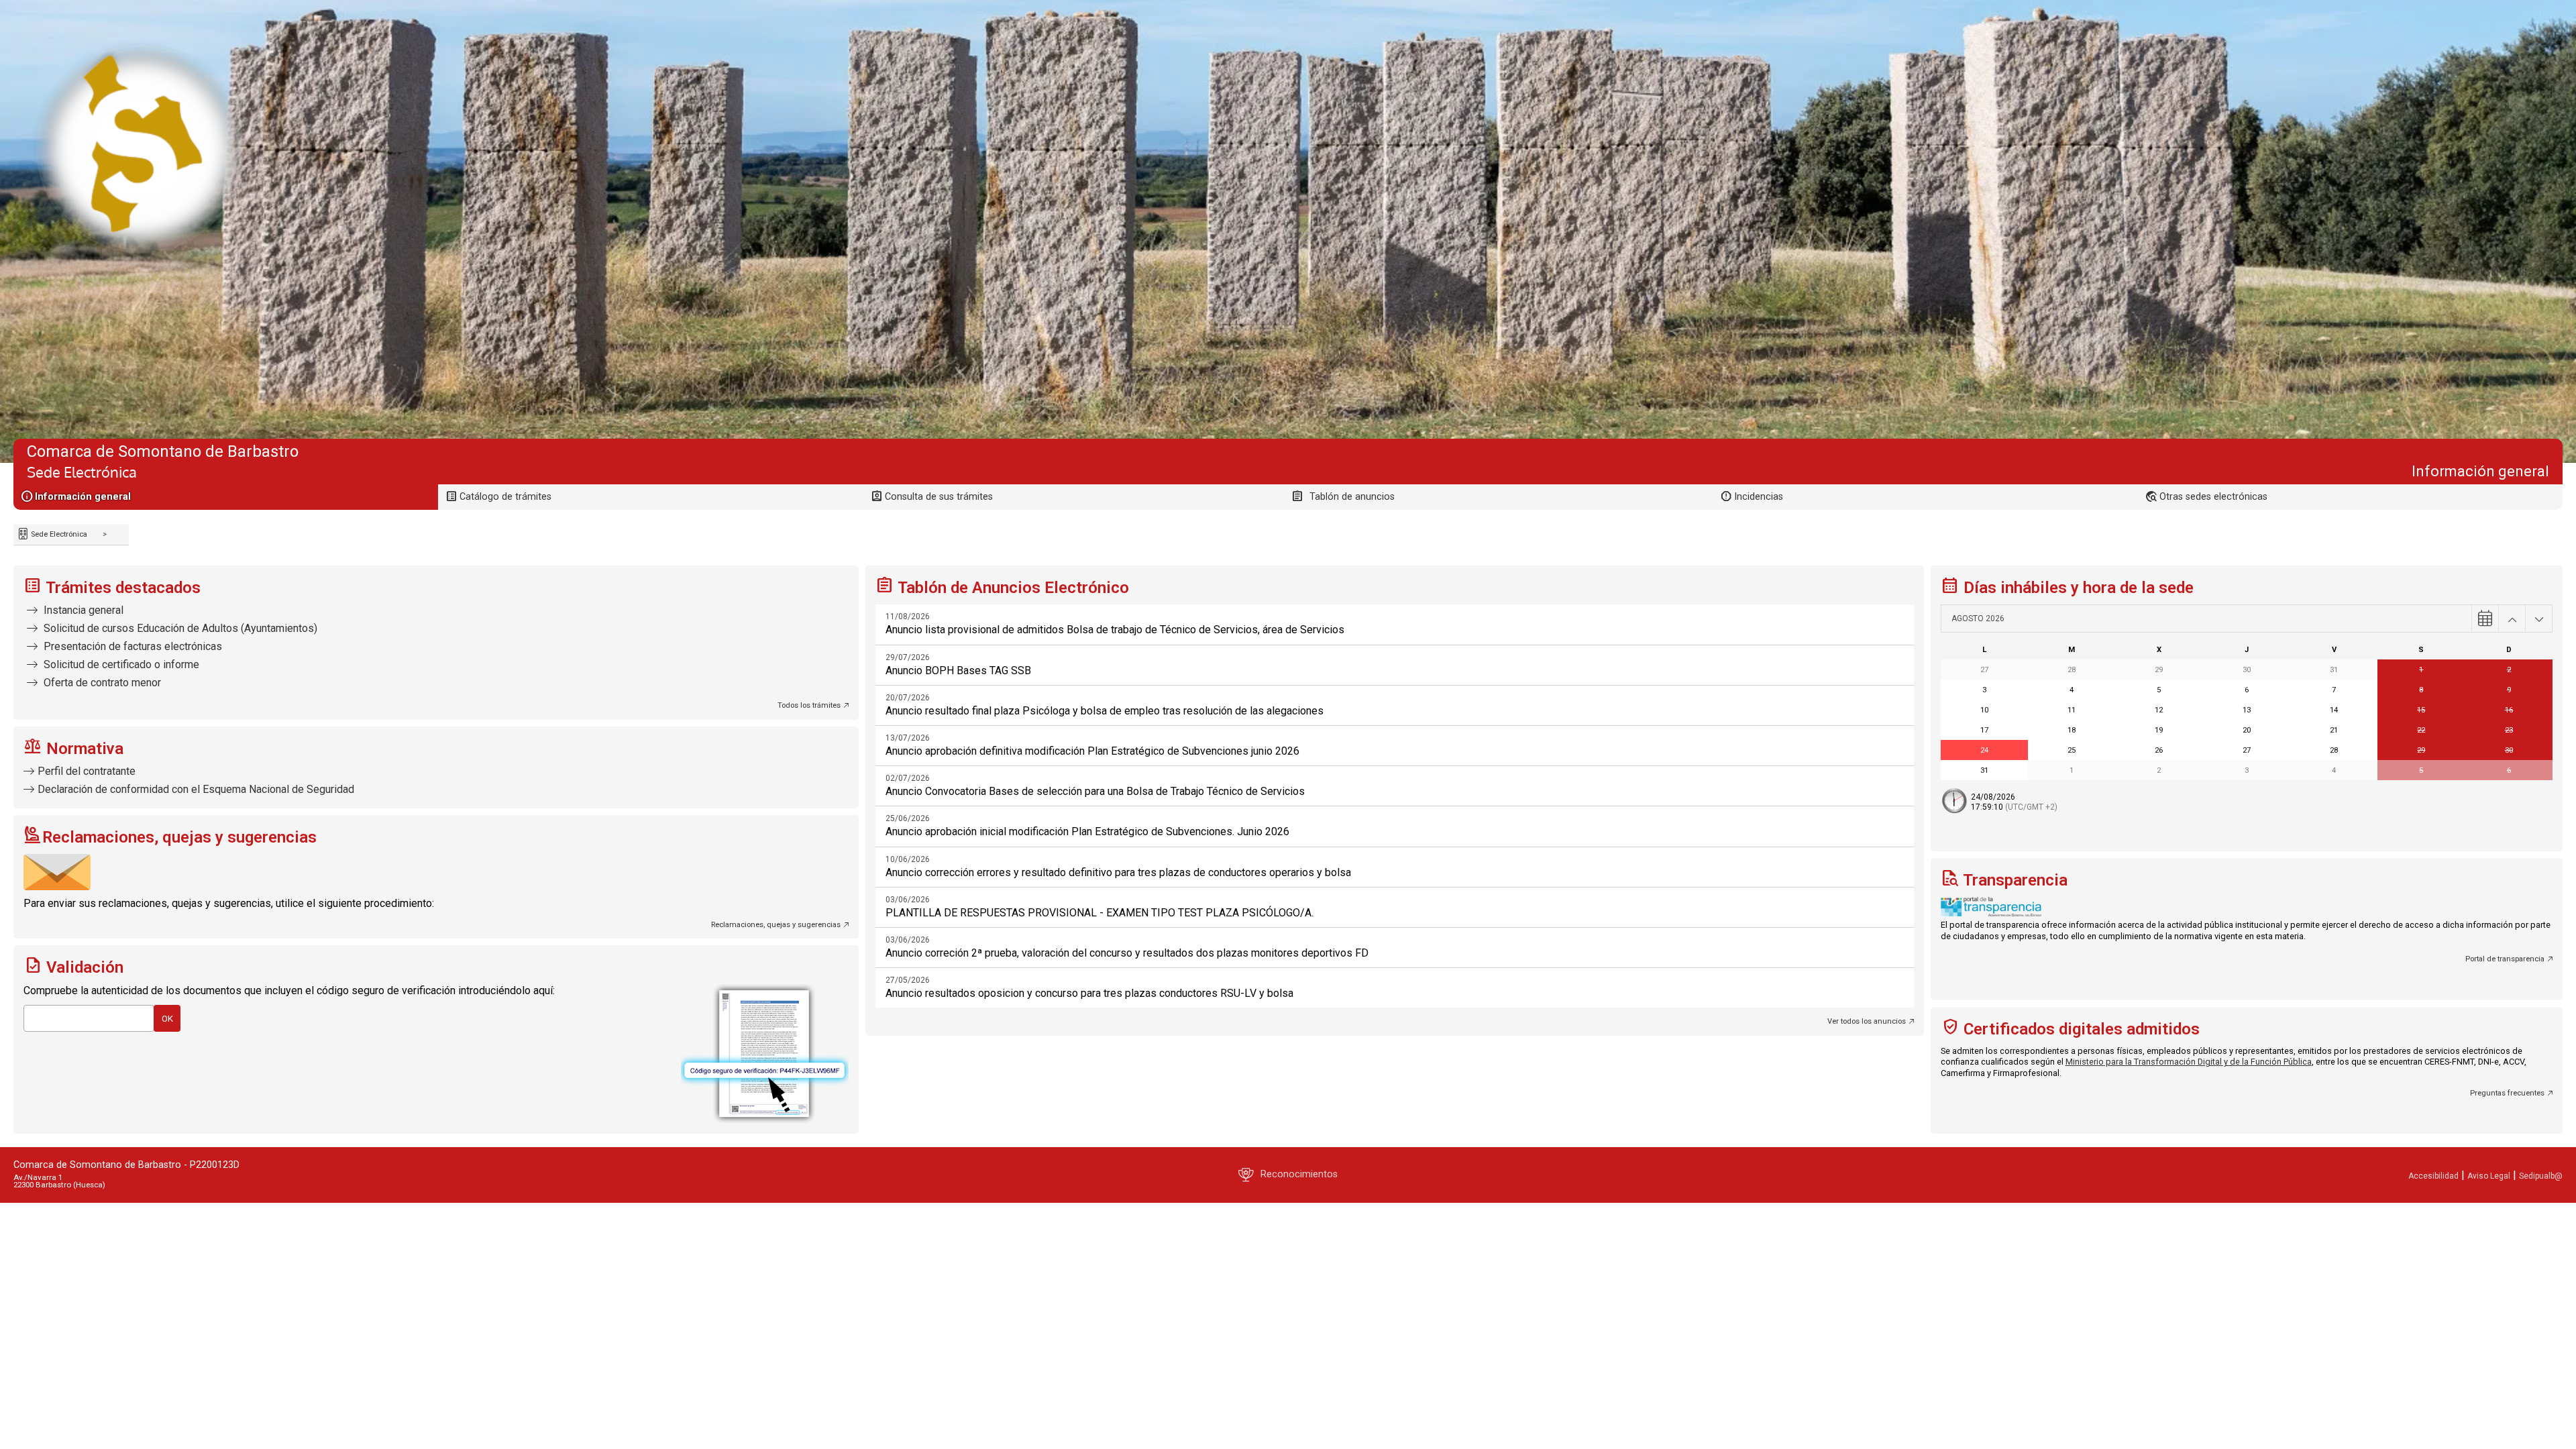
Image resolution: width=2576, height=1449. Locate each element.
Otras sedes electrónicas (2213, 497)
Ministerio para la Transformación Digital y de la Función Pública (2189, 1062)
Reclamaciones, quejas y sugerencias (776, 925)
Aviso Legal (2489, 1176)
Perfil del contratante (87, 771)
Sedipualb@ (2541, 1176)
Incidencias (1759, 497)
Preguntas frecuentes (2507, 1093)
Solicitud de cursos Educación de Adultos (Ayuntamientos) (179, 628)
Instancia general (82, 610)
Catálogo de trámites (505, 497)
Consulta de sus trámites (939, 497)
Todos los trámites (809, 705)
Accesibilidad (2433, 1176)
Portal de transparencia (2505, 959)
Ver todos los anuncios (1867, 1021)
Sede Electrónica (58, 534)
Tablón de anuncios (1352, 497)
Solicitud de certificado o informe (120, 664)
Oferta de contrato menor (101, 683)
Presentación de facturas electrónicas (131, 646)
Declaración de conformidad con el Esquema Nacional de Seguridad (196, 789)
